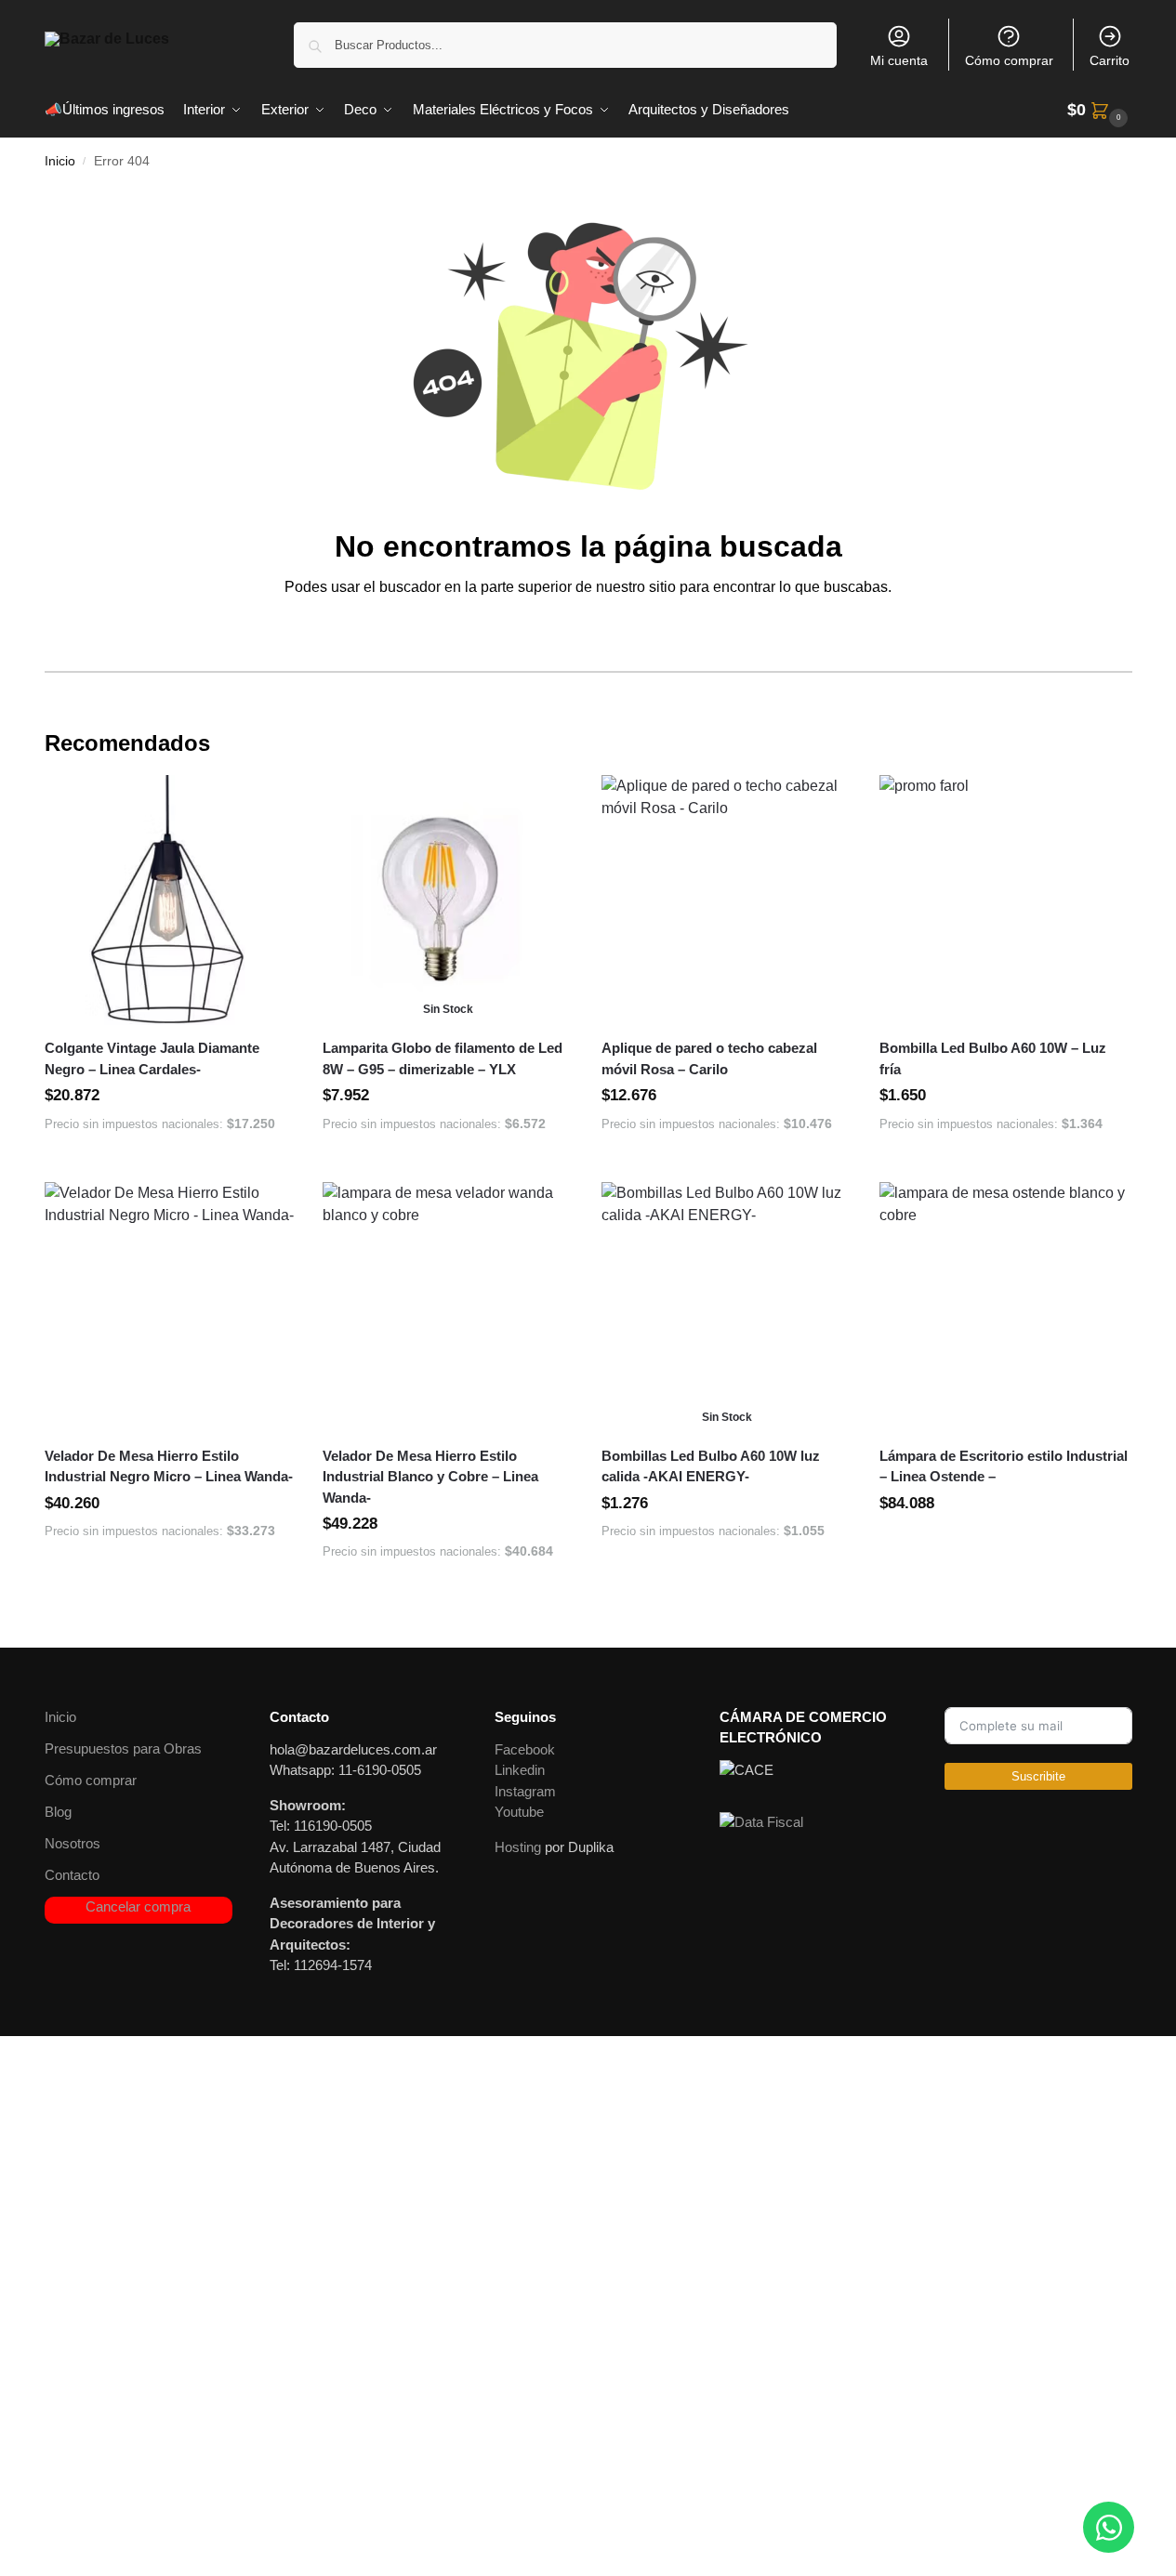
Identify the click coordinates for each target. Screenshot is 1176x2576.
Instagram (525, 1791)
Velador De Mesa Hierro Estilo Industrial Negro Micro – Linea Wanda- (169, 1466)
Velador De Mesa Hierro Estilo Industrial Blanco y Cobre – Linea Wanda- (430, 1477)
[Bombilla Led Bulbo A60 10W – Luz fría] (1005, 900)
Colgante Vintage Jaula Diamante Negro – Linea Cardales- (152, 1058)
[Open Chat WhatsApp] (1109, 2527)
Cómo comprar (1009, 60)
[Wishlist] (267, 803)
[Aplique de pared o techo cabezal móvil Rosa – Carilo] (727, 900)
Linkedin (520, 1770)
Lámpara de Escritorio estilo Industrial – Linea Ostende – (1004, 1466)
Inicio (60, 161)
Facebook (525, 1749)
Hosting (518, 1847)
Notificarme (448, 1163)
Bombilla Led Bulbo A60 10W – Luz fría (993, 1058)
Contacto (72, 1875)
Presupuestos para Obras (123, 1748)
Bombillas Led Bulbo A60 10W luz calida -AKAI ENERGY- (711, 1466)
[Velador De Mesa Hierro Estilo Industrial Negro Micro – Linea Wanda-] (170, 1308)
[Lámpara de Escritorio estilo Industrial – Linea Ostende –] (1005, 1308)
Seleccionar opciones (1005, 1544)
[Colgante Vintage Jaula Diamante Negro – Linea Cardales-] (170, 900)
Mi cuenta (899, 60)
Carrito (1110, 60)
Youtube (519, 1812)
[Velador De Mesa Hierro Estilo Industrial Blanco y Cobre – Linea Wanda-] (448, 1308)
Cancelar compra (138, 1906)
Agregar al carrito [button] (169, 1163)
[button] (1100, 110)
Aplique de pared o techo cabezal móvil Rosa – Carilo (709, 1058)
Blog (58, 1812)
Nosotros (73, 1843)
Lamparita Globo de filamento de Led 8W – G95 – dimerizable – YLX (443, 1058)
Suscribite (1038, 1776)
